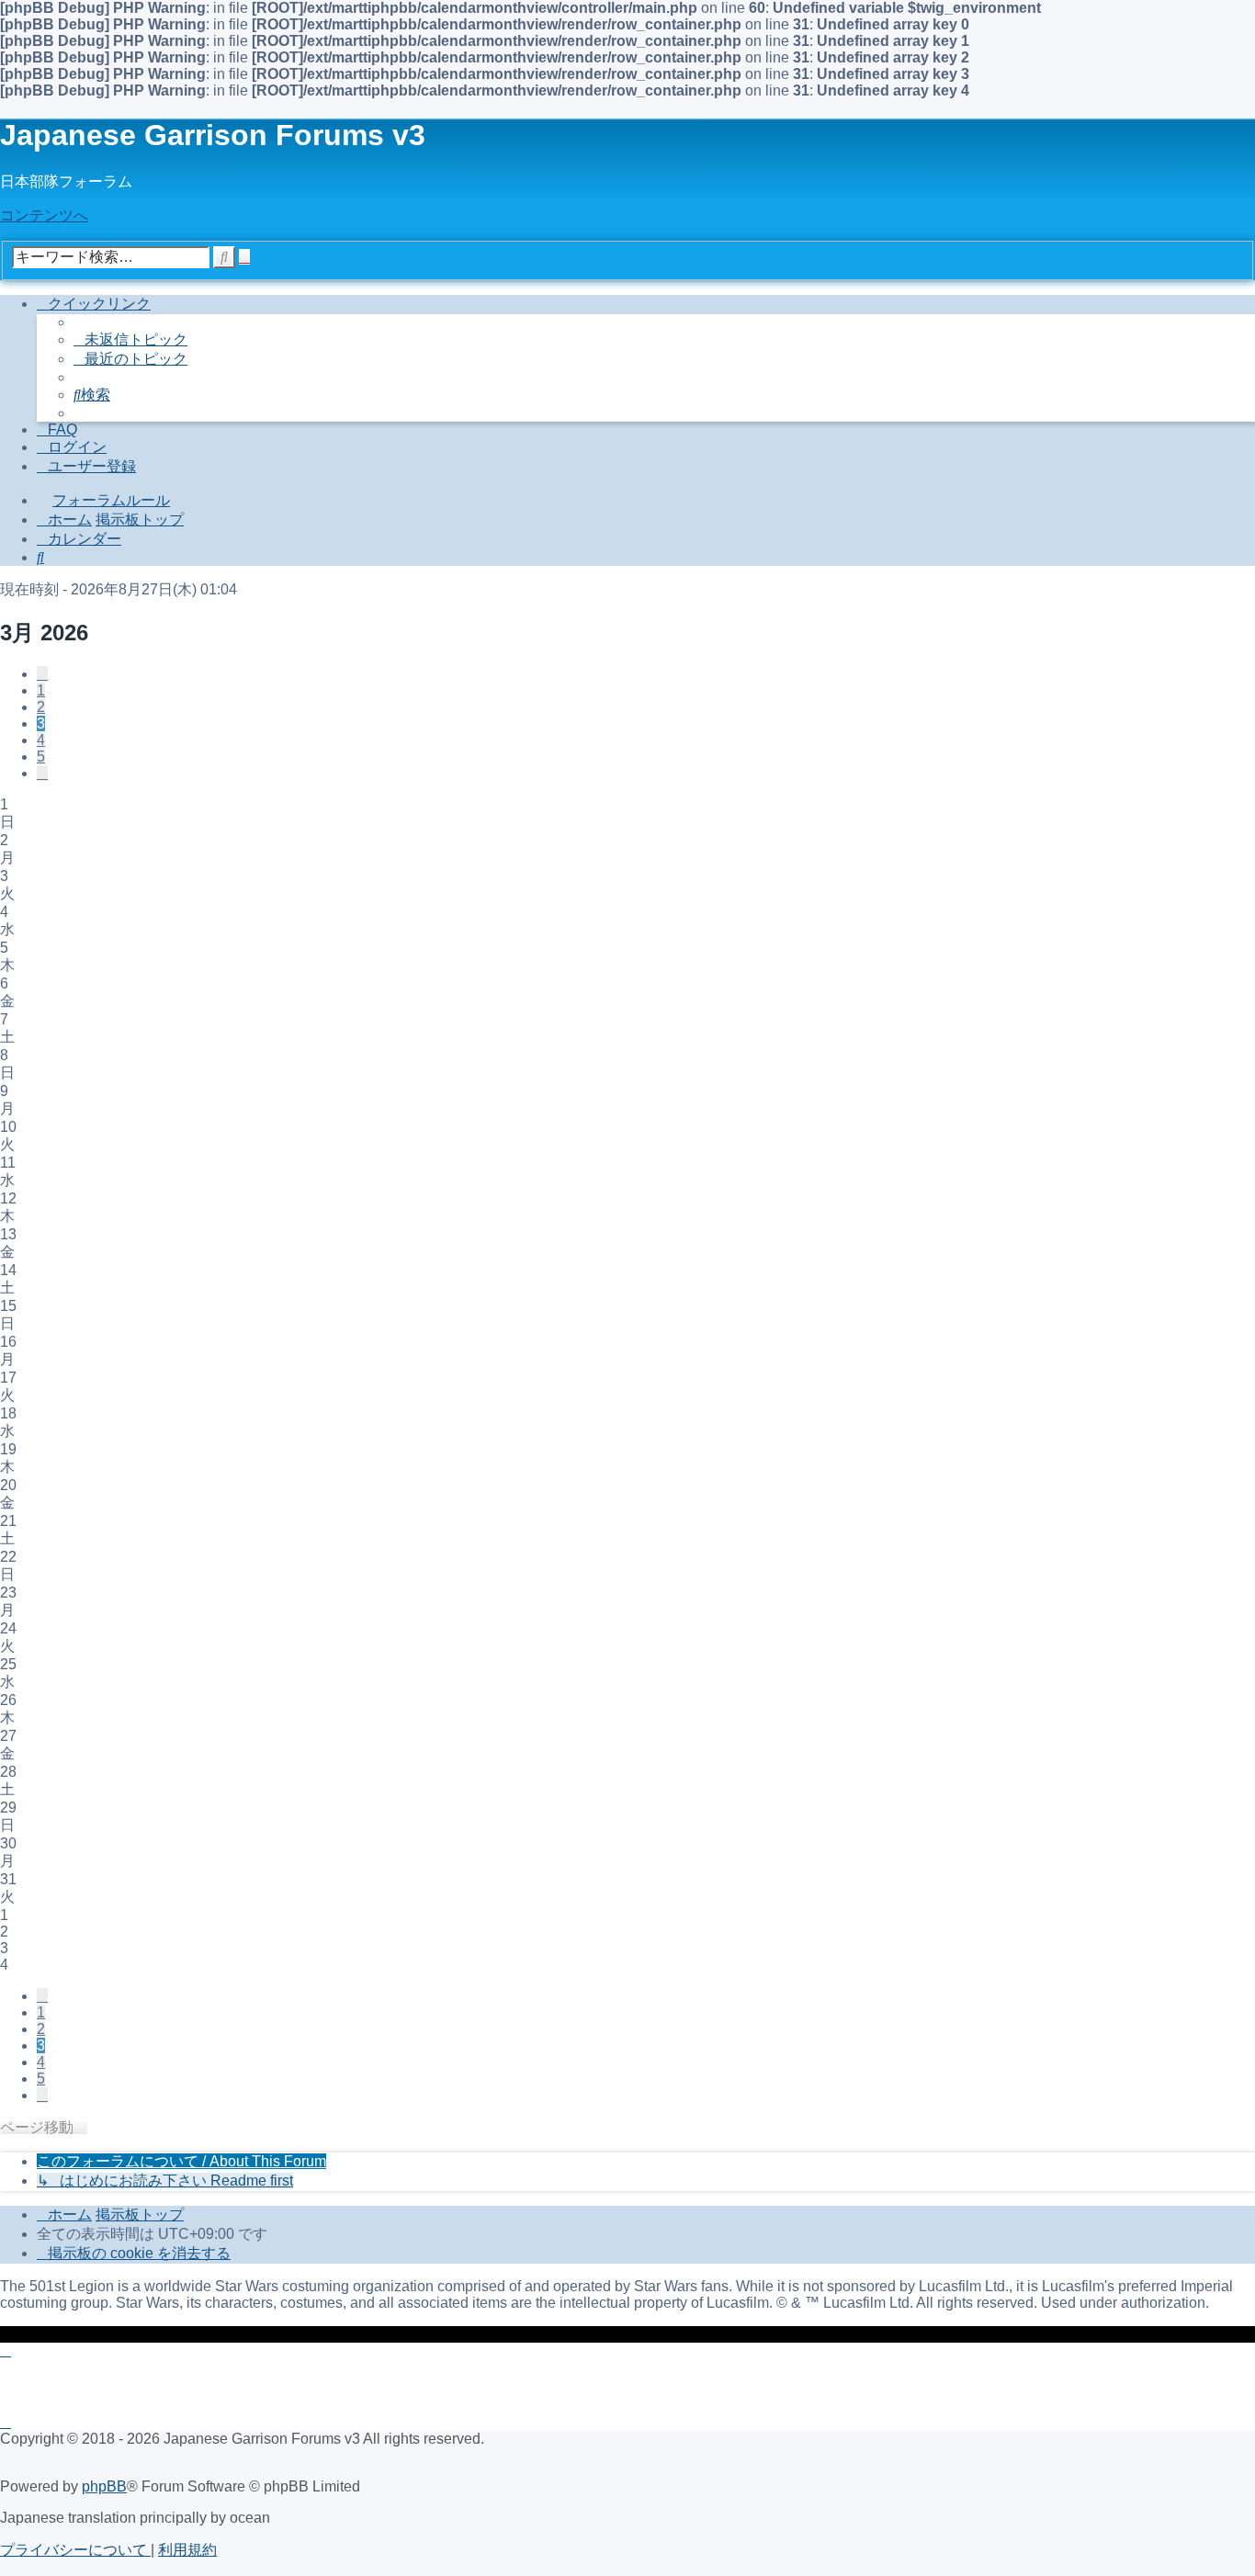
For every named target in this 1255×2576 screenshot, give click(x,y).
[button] (42, 674)
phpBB (104, 2486)
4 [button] (41, 740)
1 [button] (41, 690)
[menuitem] (130, 339)
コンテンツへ (44, 215)
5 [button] (41, 757)
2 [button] (41, 707)
